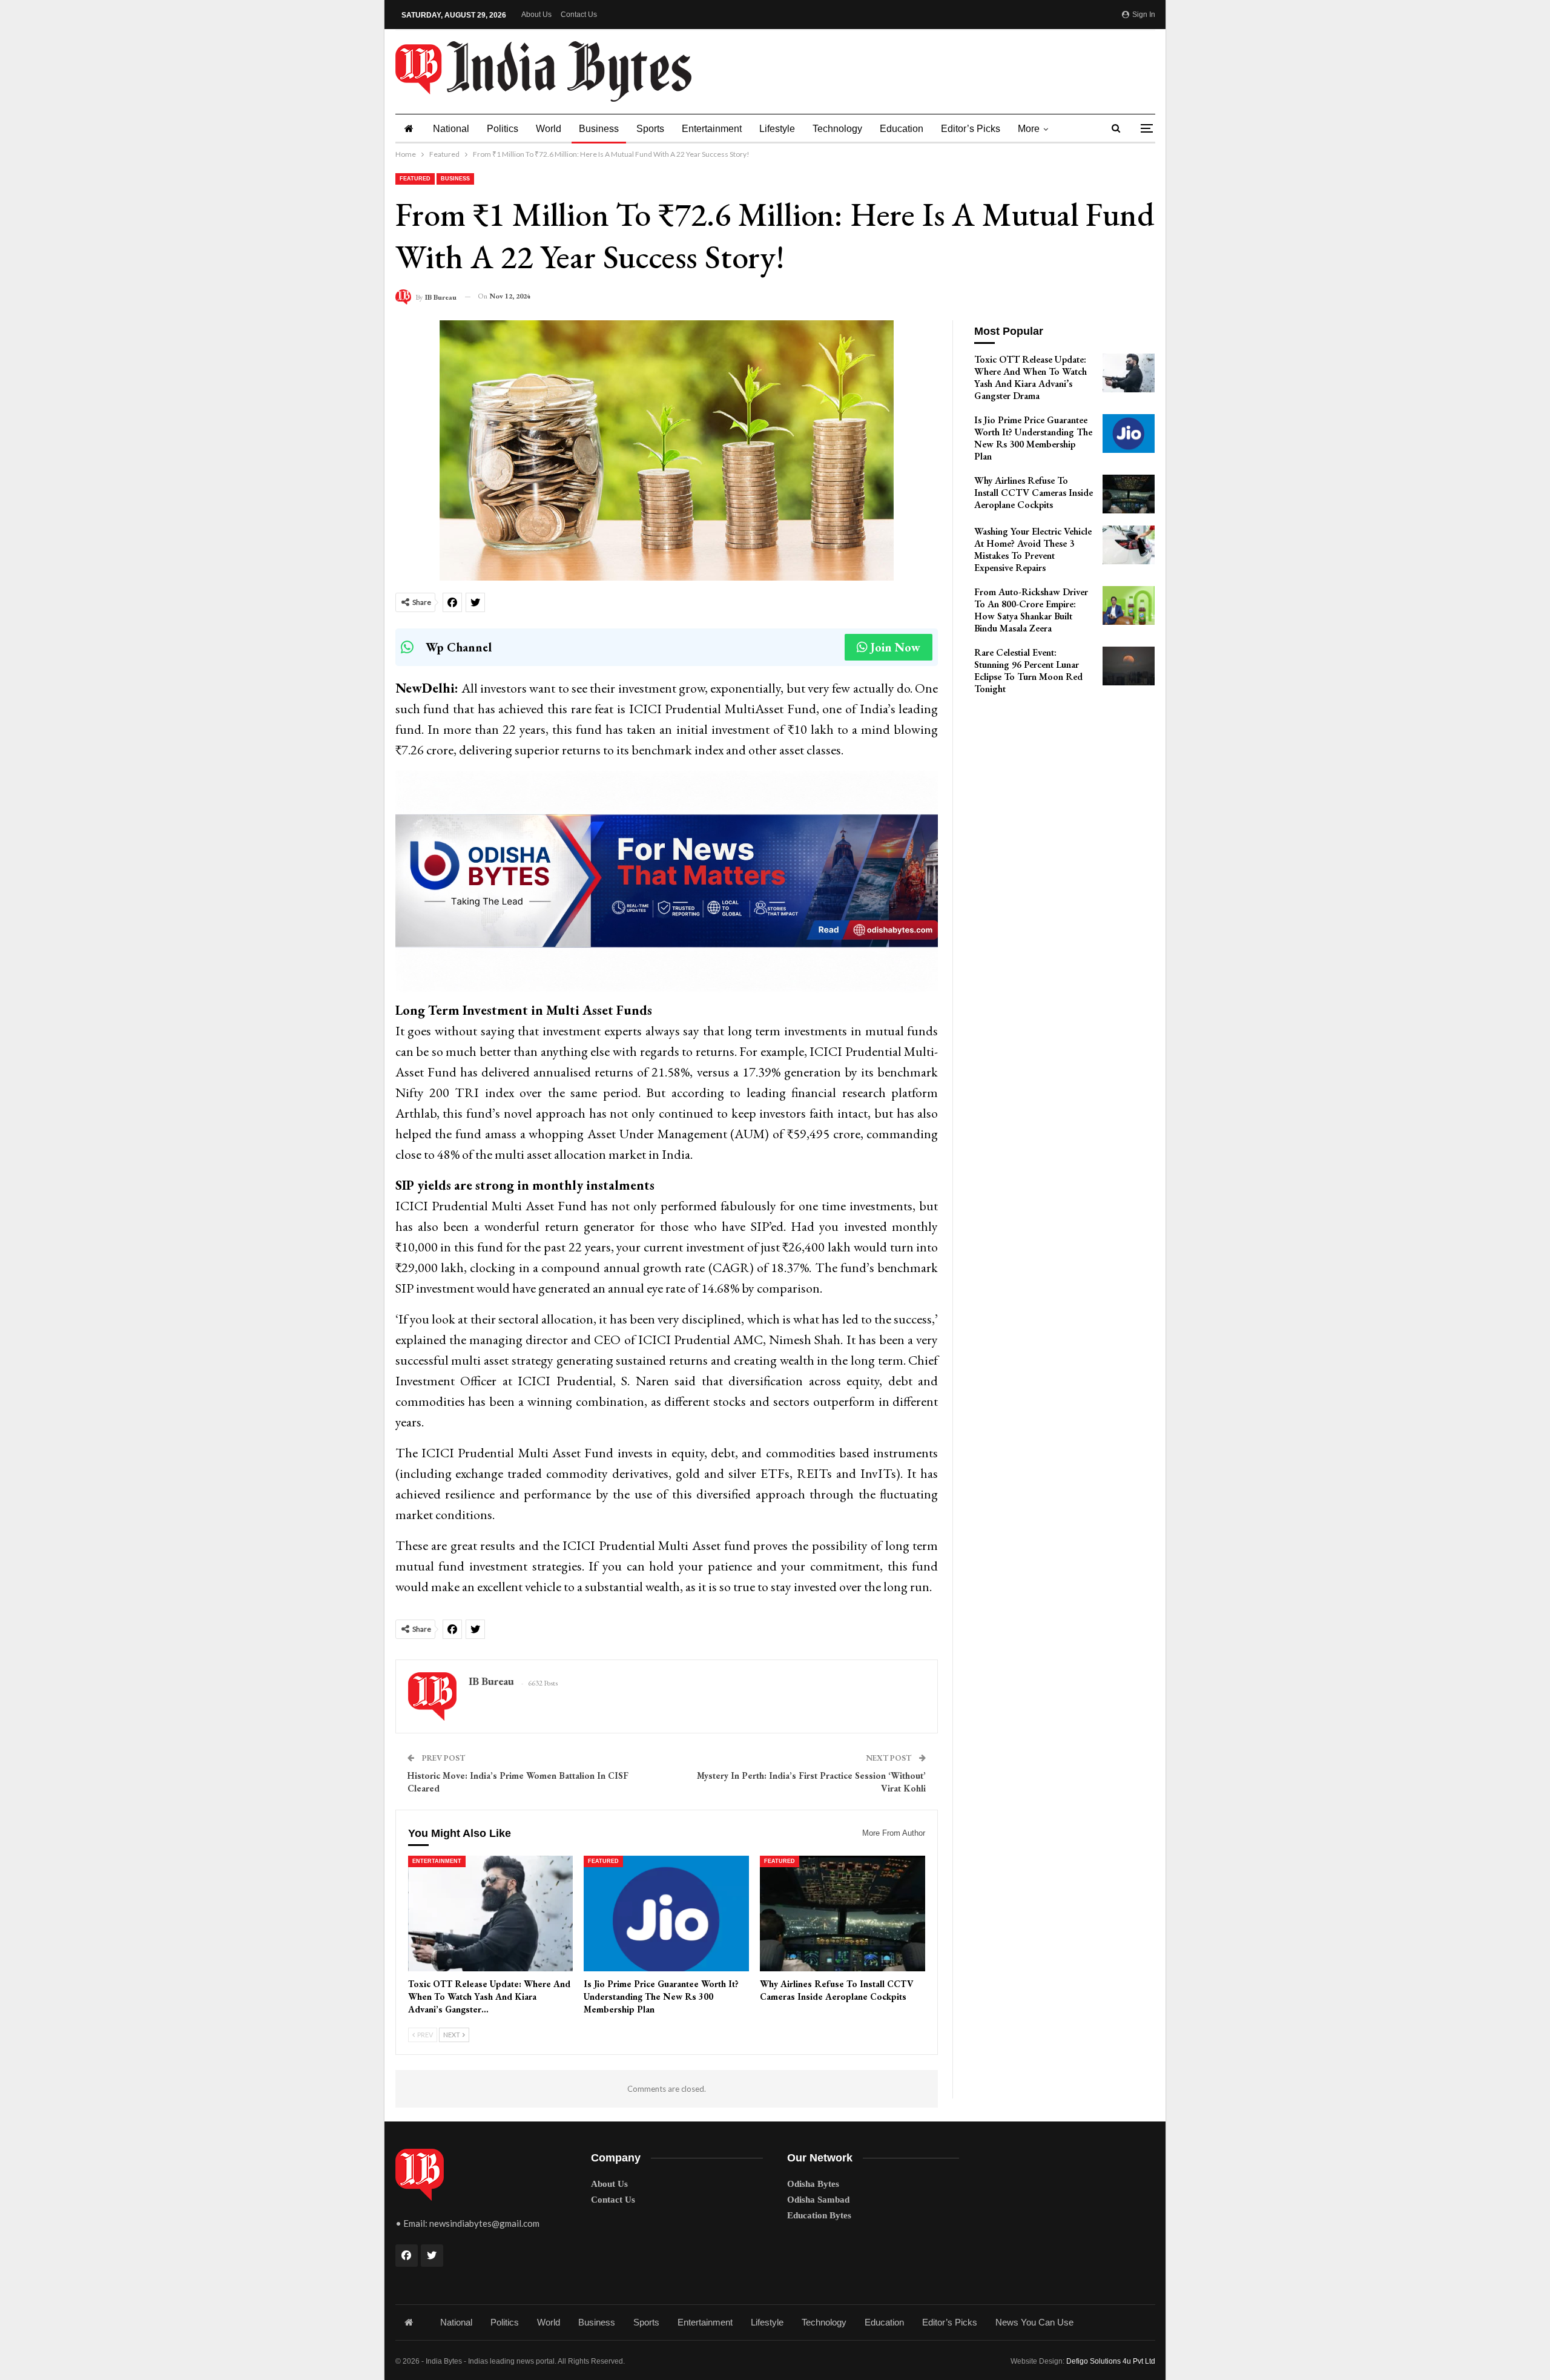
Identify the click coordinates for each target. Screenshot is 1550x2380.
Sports (650, 129)
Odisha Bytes (813, 2184)
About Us (536, 15)
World (549, 129)
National (451, 129)
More (1029, 129)
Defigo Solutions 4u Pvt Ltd (1111, 2361)
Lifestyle (777, 129)
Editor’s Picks (971, 129)
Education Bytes (819, 2215)
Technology (837, 129)
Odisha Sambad (818, 2200)
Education (902, 129)
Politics (503, 129)
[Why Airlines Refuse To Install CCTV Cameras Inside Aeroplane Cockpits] (843, 1914)
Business (599, 129)
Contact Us (579, 15)
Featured (415, 179)
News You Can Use (1034, 2322)
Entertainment (712, 129)
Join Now (895, 647)
